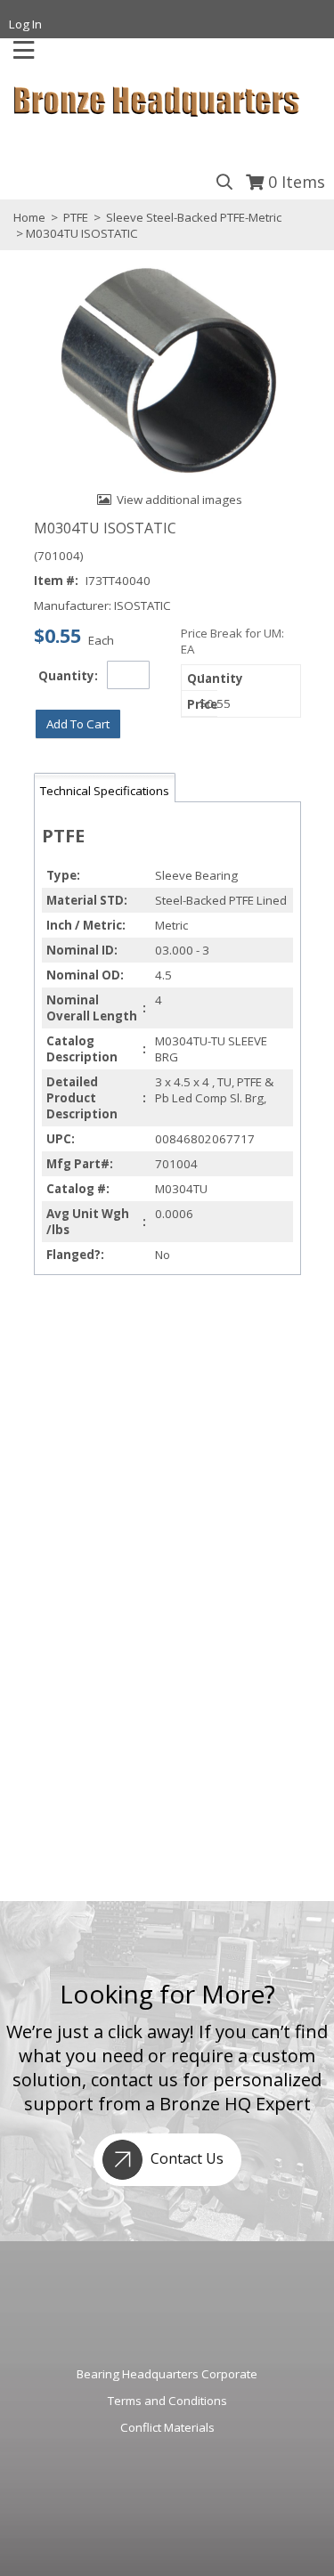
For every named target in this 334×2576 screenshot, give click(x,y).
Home (29, 217)
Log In (25, 24)
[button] (78, 724)
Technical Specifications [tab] (105, 791)
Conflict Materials (167, 2427)
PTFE (76, 217)
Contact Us (185, 2158)
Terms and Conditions (167, 2401)
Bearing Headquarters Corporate (167, 2374)
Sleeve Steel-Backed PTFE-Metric (192, 217)
